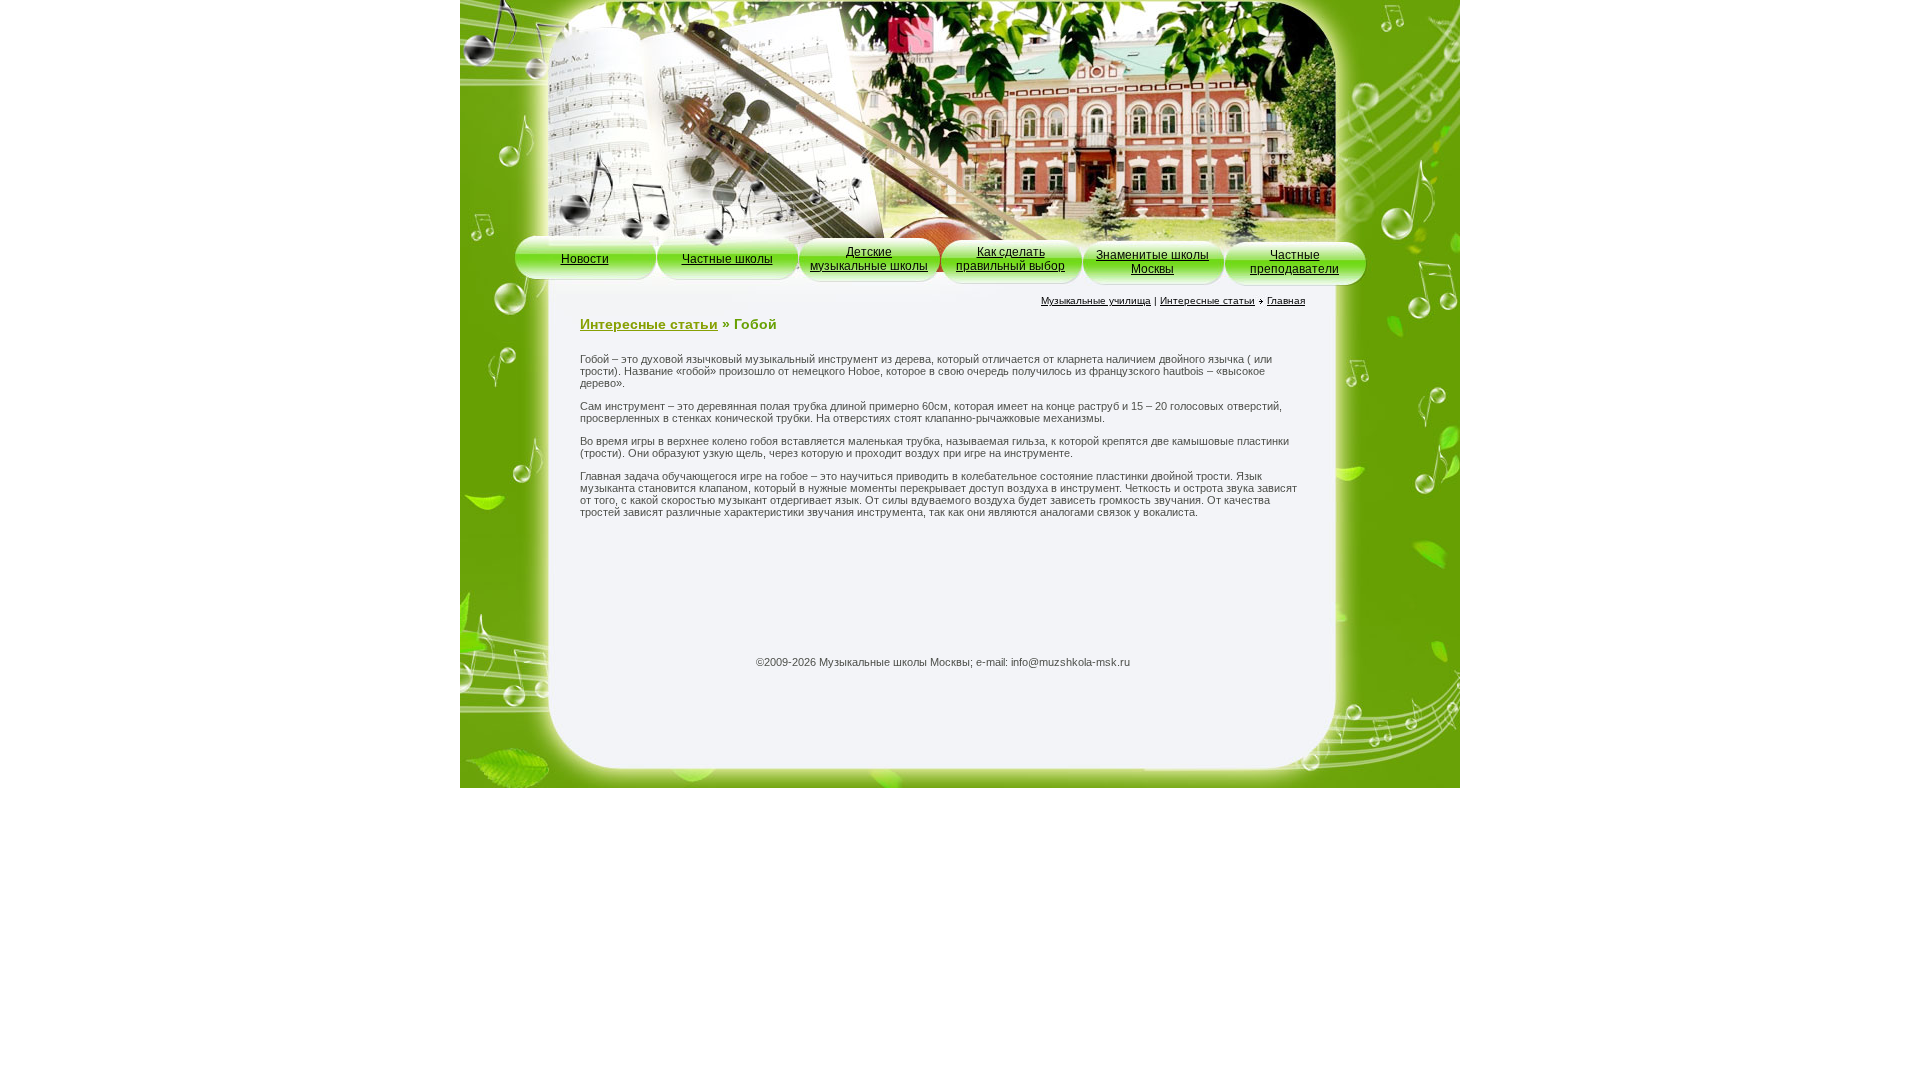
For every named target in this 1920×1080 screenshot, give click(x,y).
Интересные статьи (1207, 300)
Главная (1286, 300)
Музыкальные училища (1096, 300)
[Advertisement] (943, 583)
